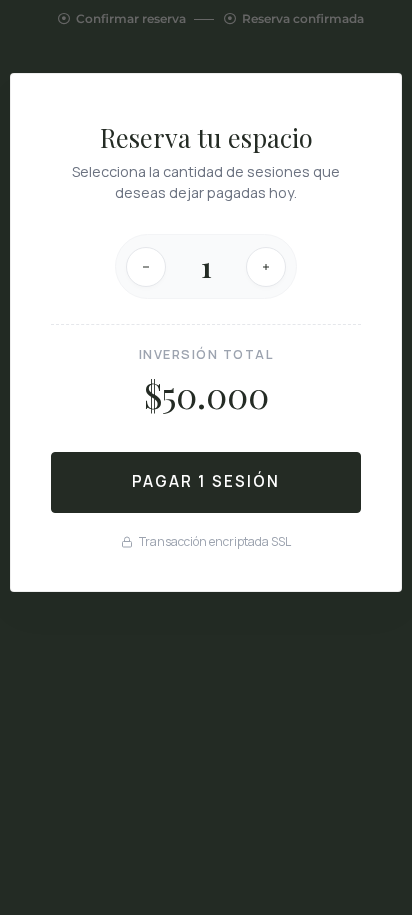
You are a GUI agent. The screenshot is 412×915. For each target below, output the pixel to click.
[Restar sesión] (146, 267)
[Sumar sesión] (266, 267)
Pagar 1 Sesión (206, 481)
